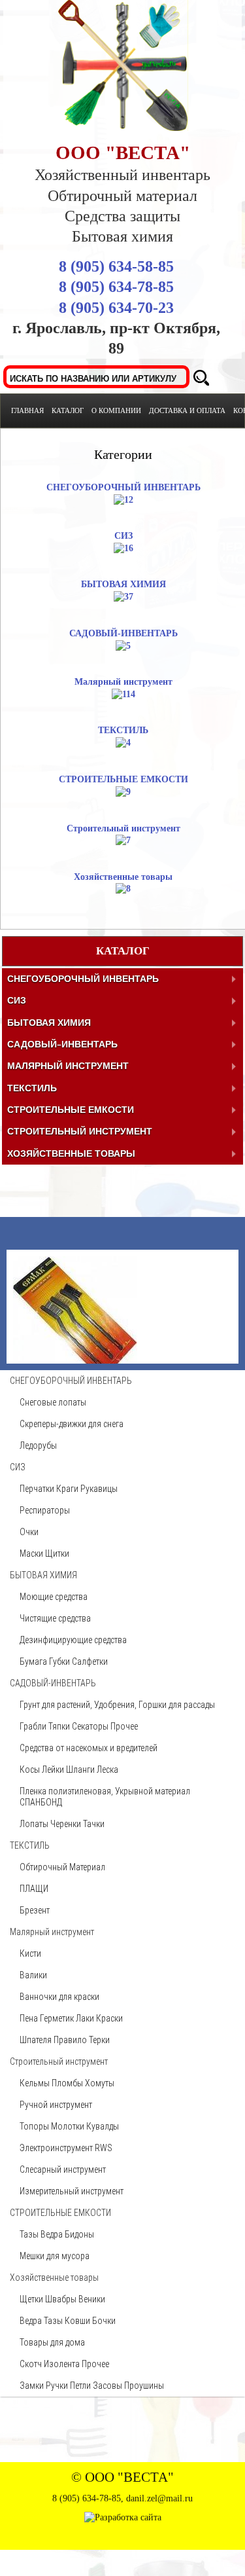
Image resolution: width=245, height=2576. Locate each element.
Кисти (30, 2092)
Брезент (35, 2048)
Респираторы (45, 1648)
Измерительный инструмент (72, 2329)
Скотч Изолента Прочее (64, 2502)
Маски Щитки (44, 1692)
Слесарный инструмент (63, 2308)
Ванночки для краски (59, 2135)
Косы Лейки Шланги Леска (69, 1908)
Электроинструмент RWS (66, 2286)
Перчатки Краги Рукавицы (69, 1627)
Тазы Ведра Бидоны (57, 2372)
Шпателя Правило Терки (65, 2178)
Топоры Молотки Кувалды (69, 2264)
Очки (29, 1670)
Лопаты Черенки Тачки (62, 1962)
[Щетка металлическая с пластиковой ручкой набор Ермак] (75, 1317)
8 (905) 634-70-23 (116, 308)
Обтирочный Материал (62, 2005)
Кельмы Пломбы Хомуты (67, 2221)
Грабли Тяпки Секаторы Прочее (79, 1864)
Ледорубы (38, 1584)
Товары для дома (52, 2480)
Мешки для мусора (55, 2394)
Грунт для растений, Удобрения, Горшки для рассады (117, 1843)
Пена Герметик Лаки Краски (71, 2156)
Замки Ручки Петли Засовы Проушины (92, 2524)
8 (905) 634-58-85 (116, 266)
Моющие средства (54, 1735)
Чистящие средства (55, 1756)
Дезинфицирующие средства (73, 1778)
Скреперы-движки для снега (72, 1562)
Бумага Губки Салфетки (64, 1800)
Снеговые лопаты (53, 1540)
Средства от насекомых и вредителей (89, 1886)
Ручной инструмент (56, 2243)
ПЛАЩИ (34, 2027)
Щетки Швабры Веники (62, 2437)
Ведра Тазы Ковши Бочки (68, 2459)
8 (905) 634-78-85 (116, 287)
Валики (33, 2113)
